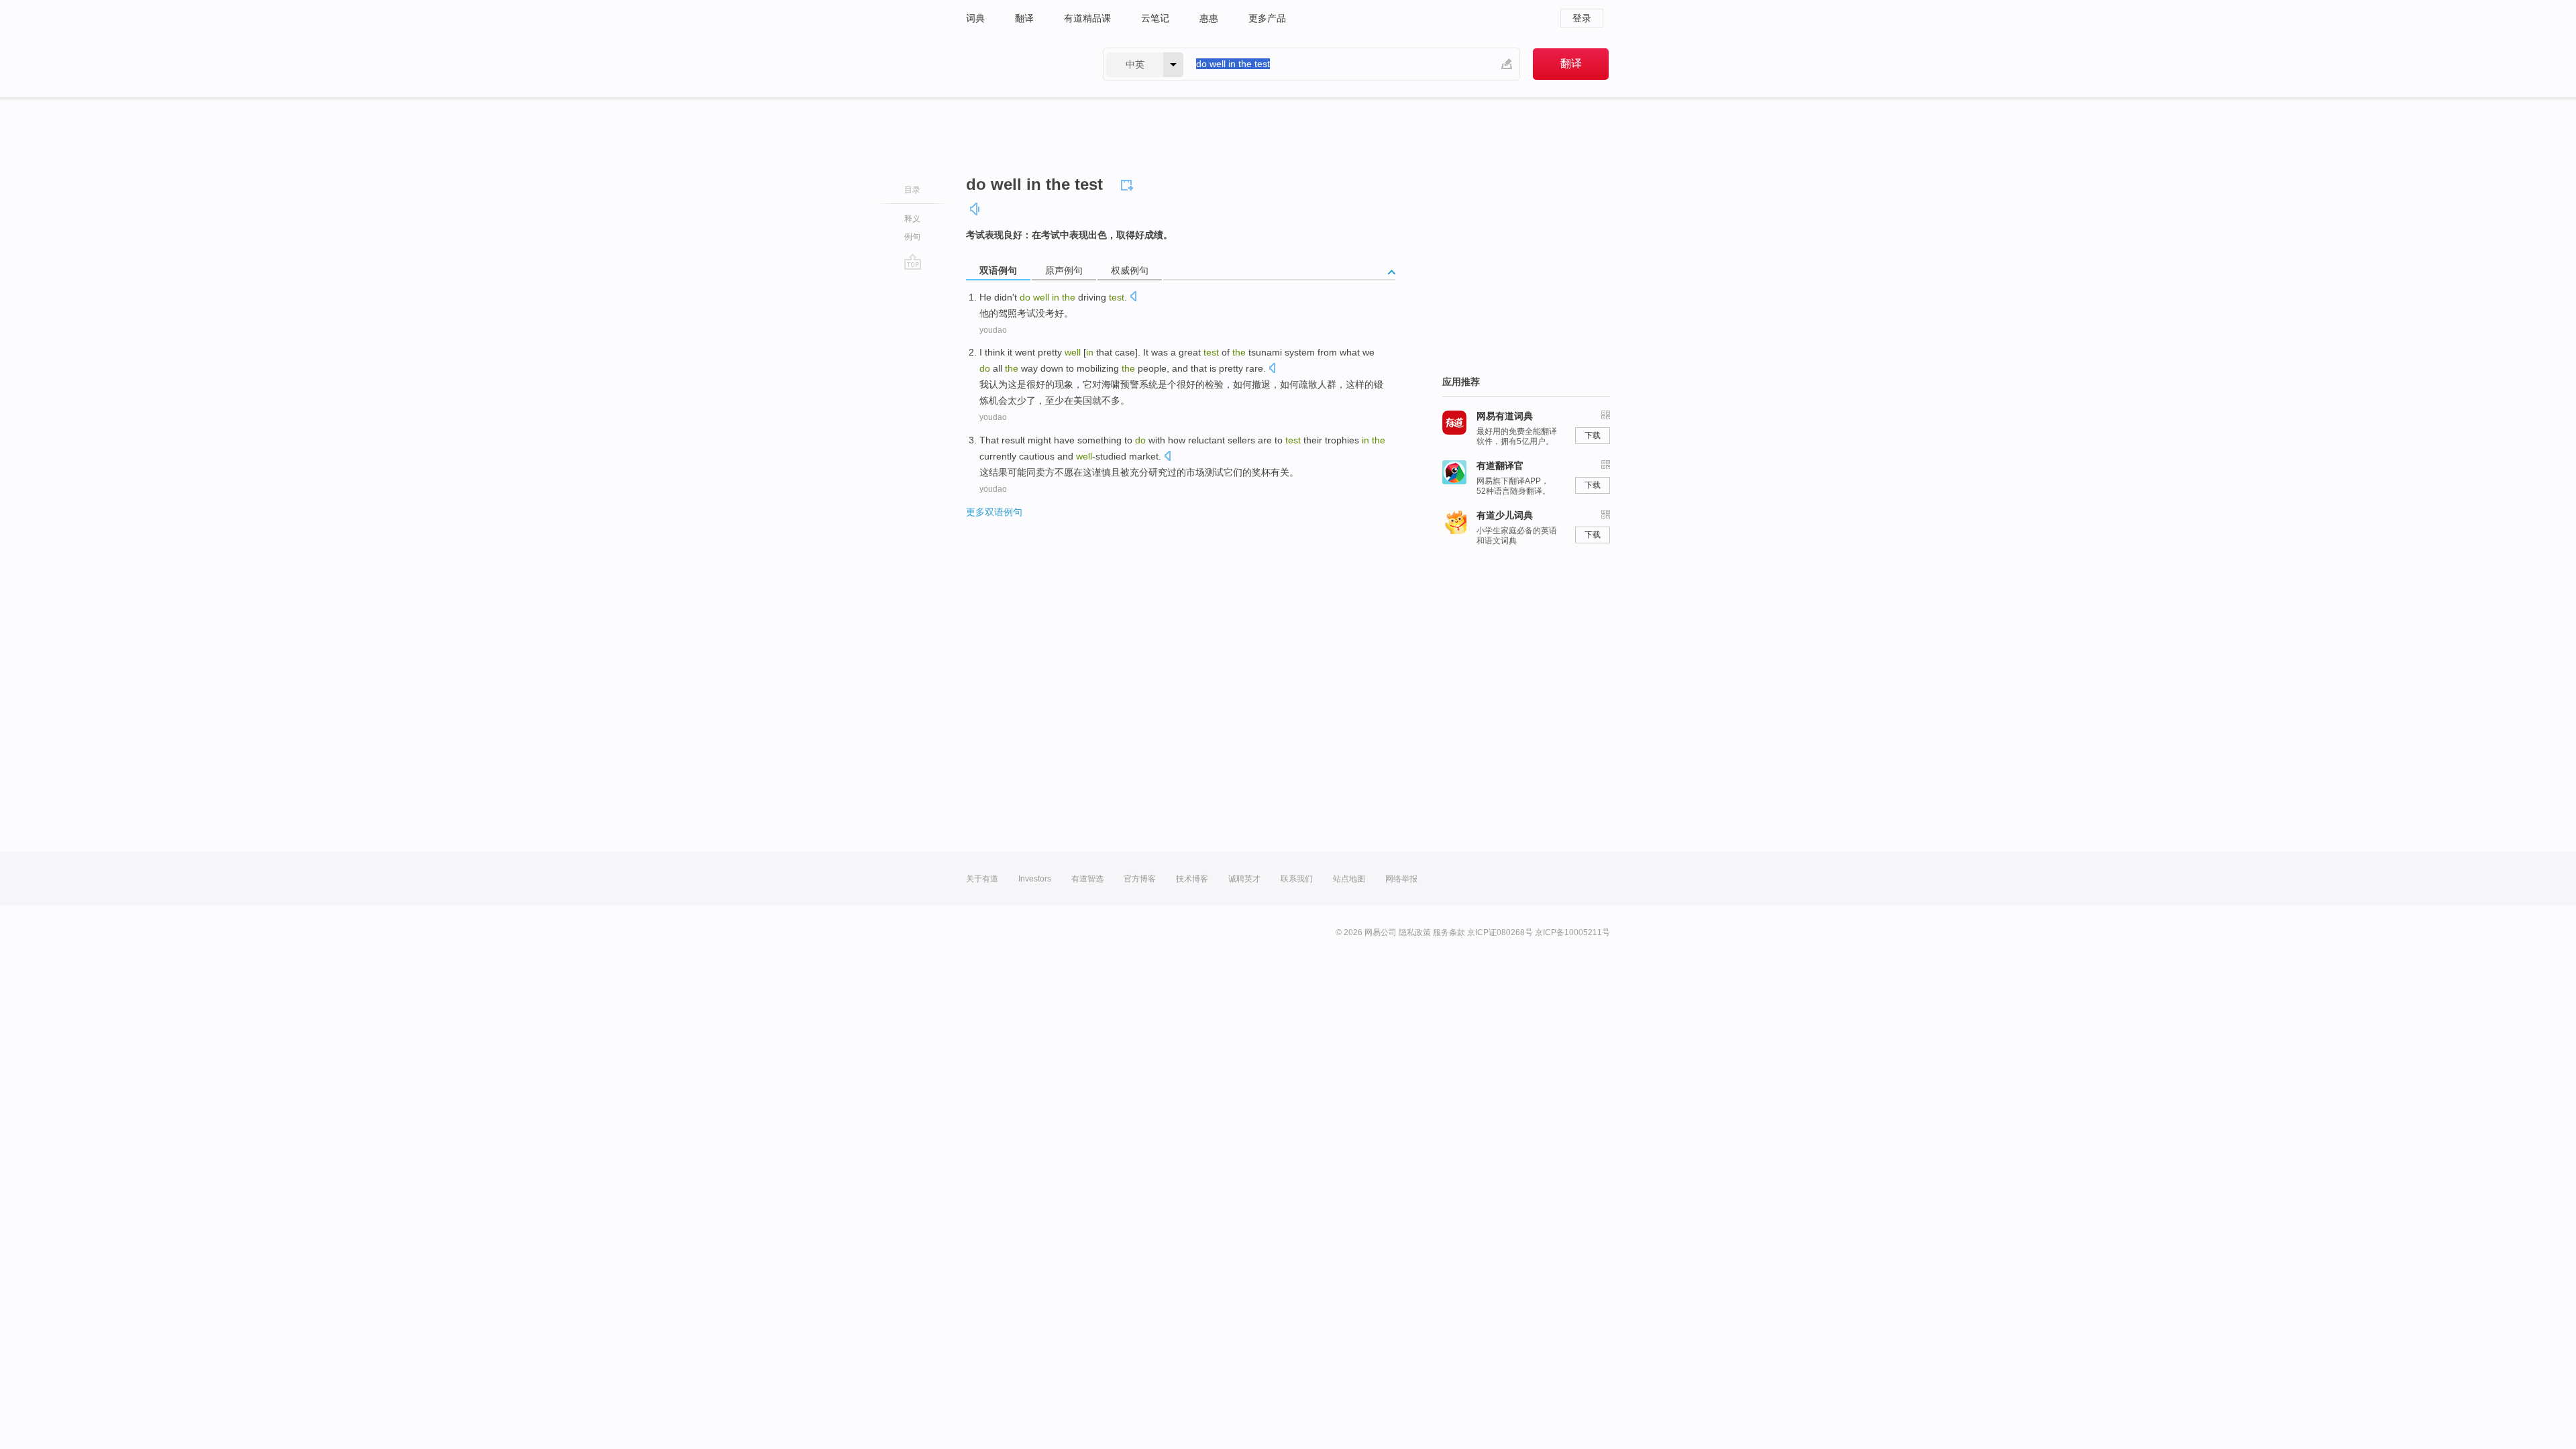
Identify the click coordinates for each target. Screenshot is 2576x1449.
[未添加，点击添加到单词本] (1129, 183)
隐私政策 (1415, 932)
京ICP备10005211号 (1572, 932)
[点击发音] (1133, 298)
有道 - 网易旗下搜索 (1021, 64)
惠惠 (1209, 18)
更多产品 (1267, 18)
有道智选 (1087, 879)
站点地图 (1349, 879)
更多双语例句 (994, 512)
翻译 (1024, 18)
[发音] (975, 209)
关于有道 (982, 879)
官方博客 (1140, 879)
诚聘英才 (1244, 879)
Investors (1035, 879)
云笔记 (1155, 18)
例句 (912, 237)
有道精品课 (1087, 18)
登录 (1582, 18)
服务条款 (1449, 932)
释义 (912, 219)
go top (913, 262)
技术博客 (1192, 879)
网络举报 (1401, 879)
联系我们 (1297, 879)
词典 (975, 18)
